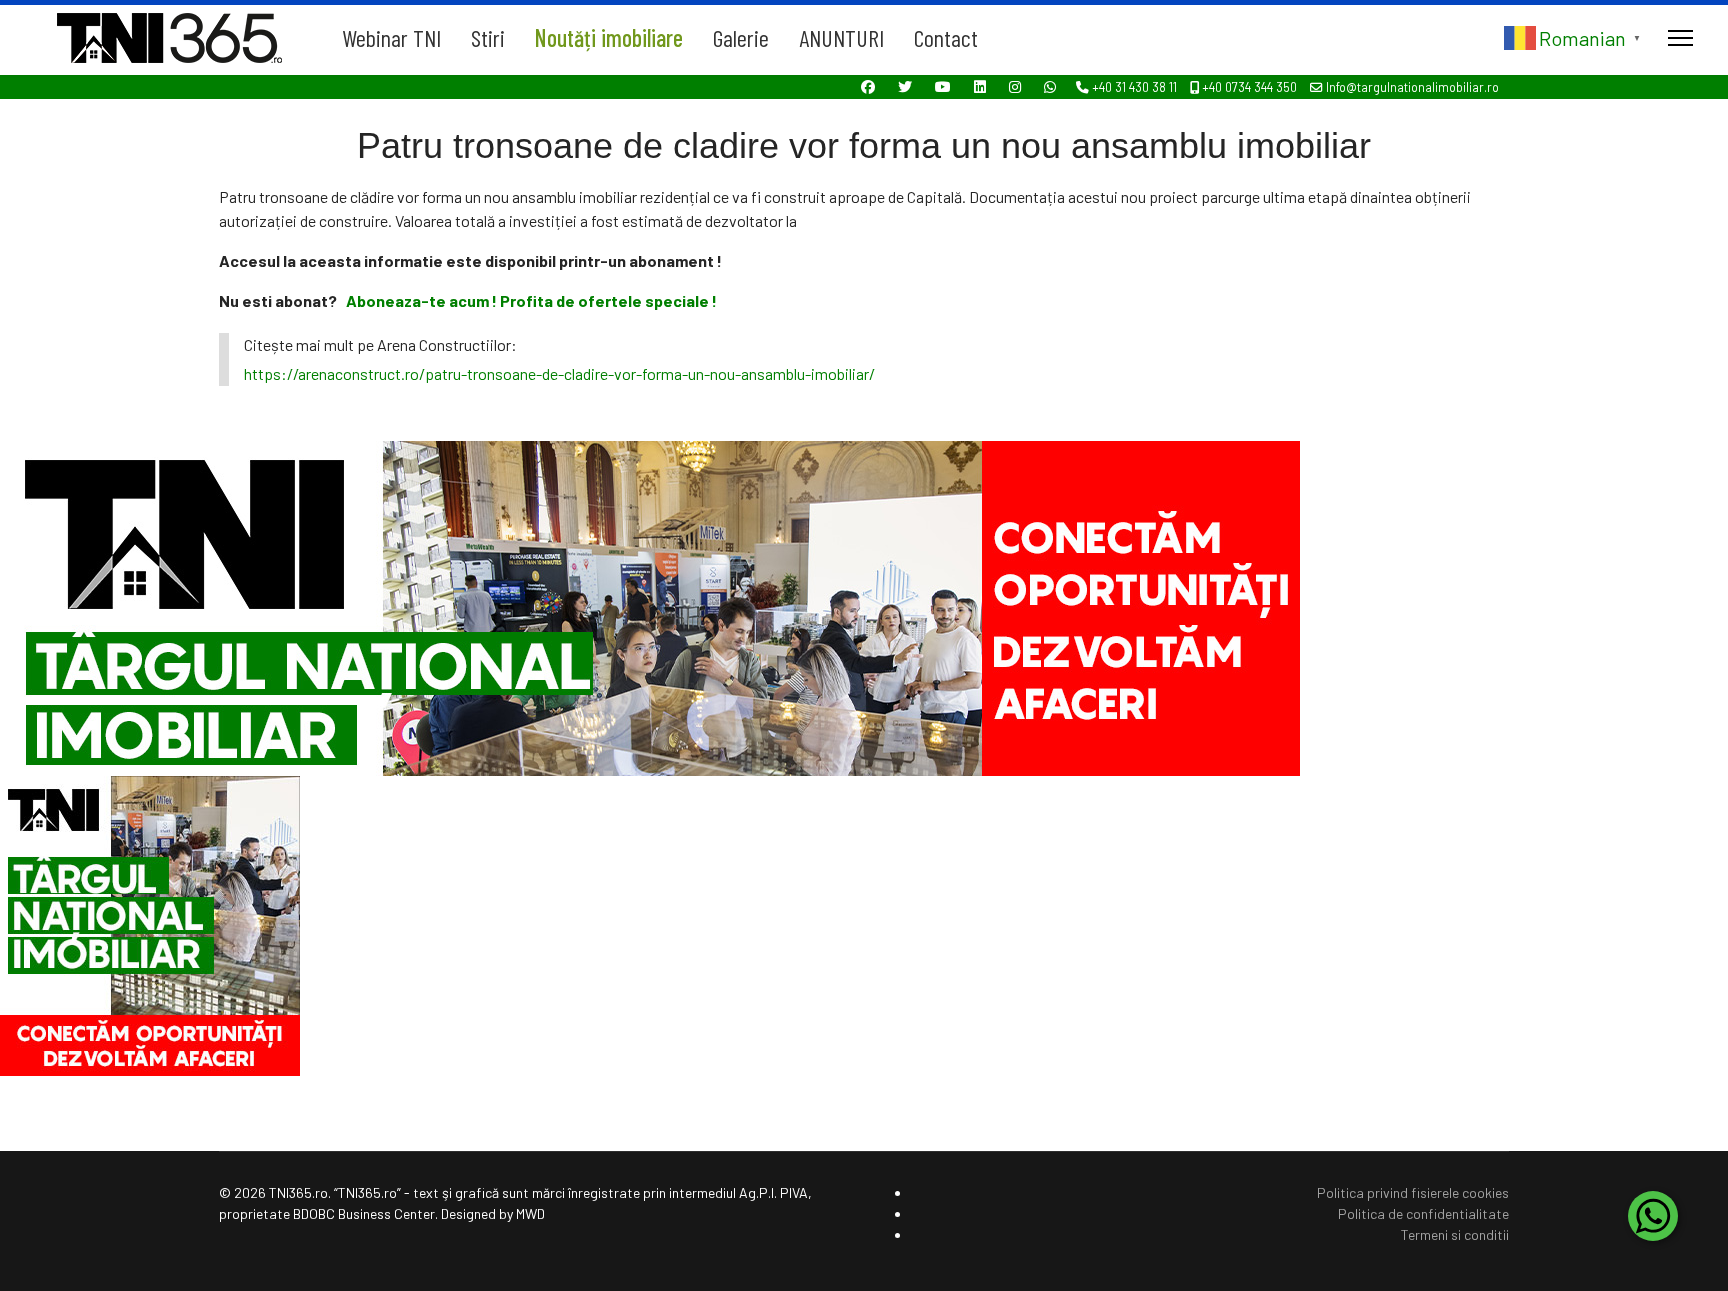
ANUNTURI (841, 37)
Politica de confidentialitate (1423, 1213)
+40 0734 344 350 (1249, 87)
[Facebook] (868, 86)
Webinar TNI (391, 37)
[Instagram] (1015, 86)
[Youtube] (943, 86)
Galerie (741, 37)
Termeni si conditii (1455, 1234)
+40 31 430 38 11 (1134, 87)
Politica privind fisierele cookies (1413, 1192)
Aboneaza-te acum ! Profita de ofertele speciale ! (531, 300)
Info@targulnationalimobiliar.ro (1412, 87)
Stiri (488, 37)
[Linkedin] (980, 86)
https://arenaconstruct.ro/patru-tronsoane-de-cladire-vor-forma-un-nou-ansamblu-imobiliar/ (559, 373)
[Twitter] (905, 86)
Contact (946, 37)
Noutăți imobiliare (609, 37)
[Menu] (1680, 37)
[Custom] (1050, 86)
